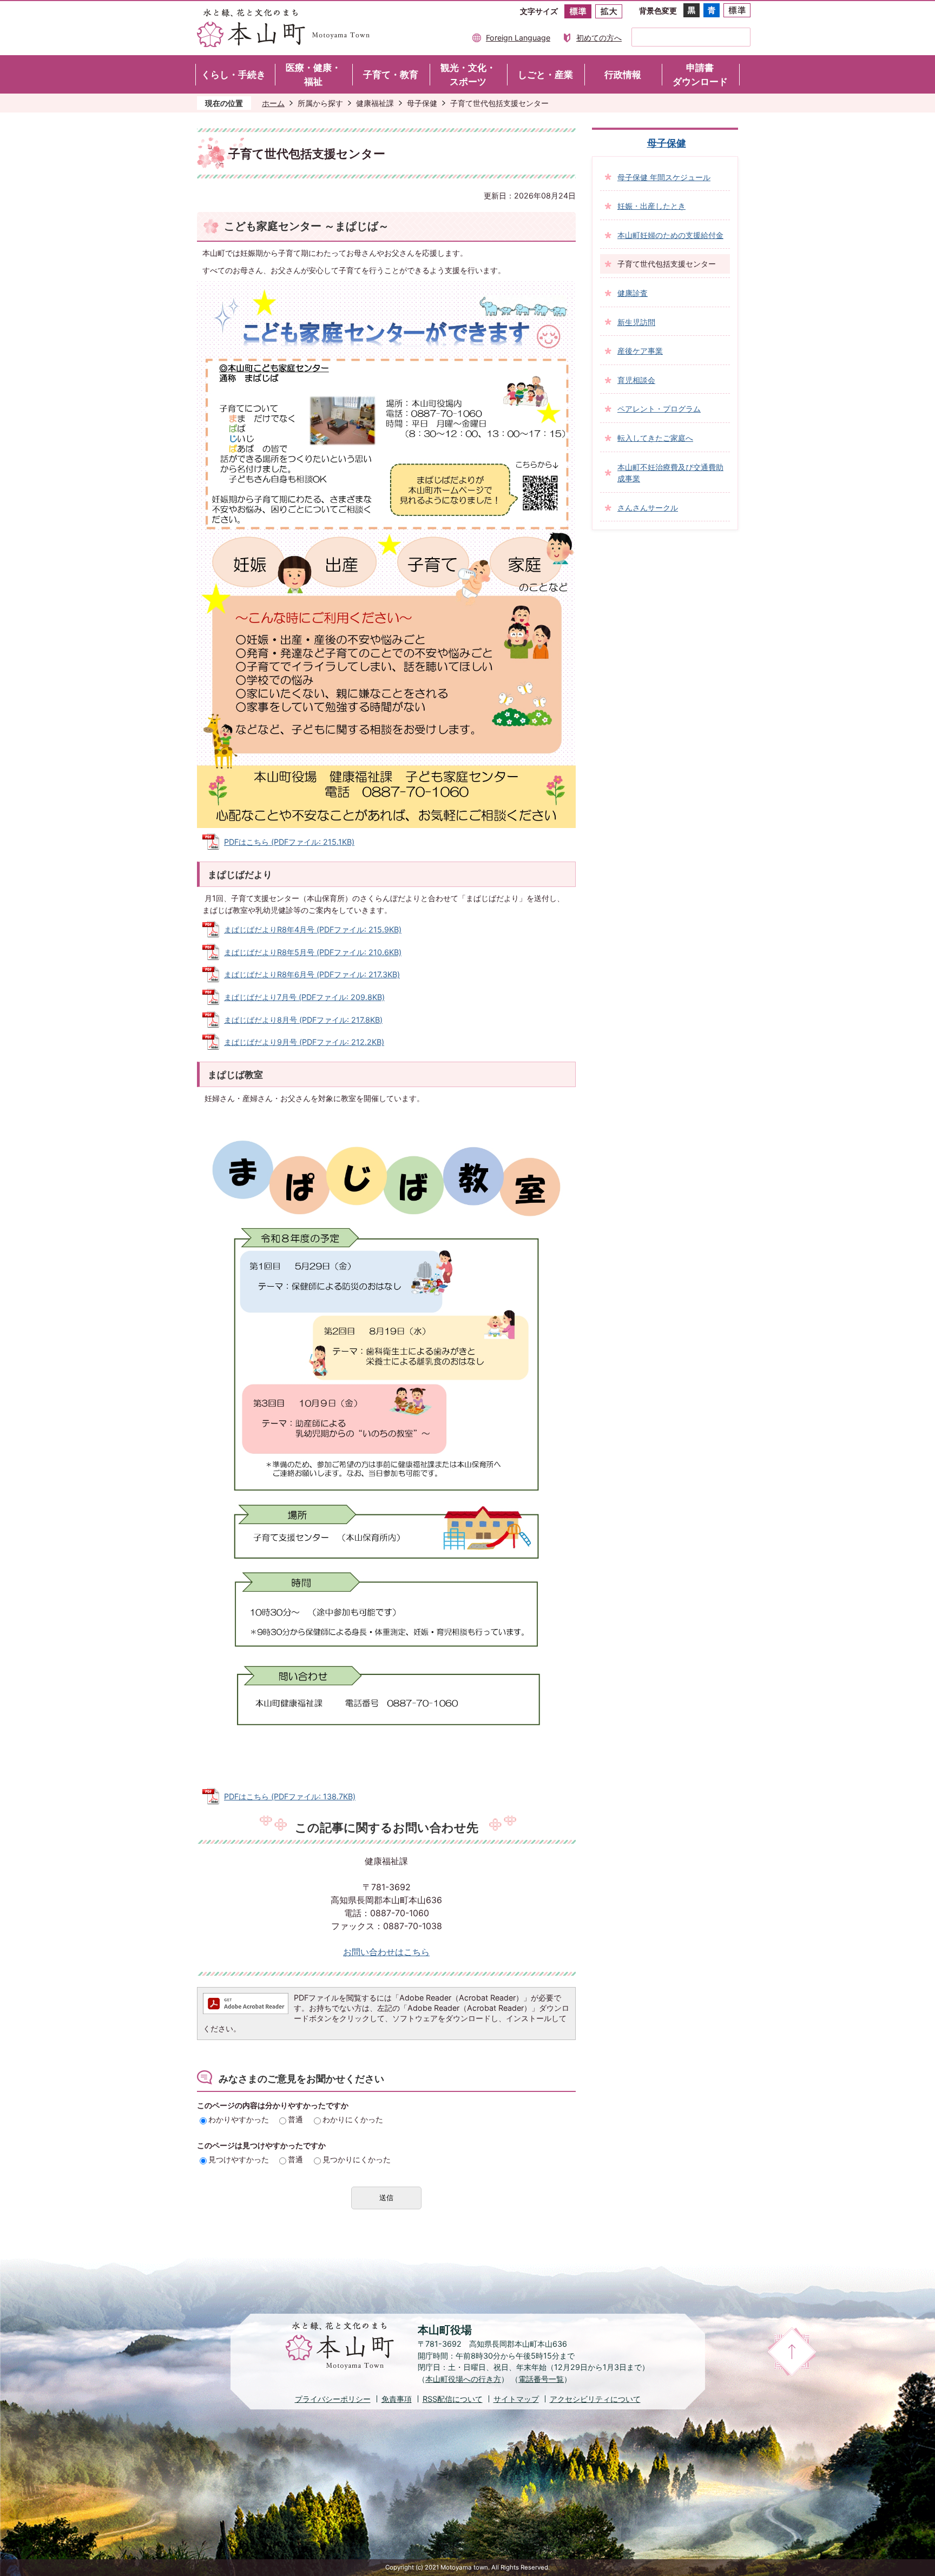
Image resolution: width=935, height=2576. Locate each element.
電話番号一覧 (541, 2379)
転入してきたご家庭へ (655, 438)
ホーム (273, 103)
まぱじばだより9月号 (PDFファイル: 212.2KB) (304, 1042)
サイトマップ (516, 2399)
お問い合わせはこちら (386, 1952)
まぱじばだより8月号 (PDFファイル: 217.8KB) (303, 1020)
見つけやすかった (239, 2159)
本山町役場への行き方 (463, 2379)
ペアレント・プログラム (659, 409)
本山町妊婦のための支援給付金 (670, 235)
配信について (453, 2399)
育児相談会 (636, 380)
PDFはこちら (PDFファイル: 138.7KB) (290, 1796)
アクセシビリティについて (595, 2399)
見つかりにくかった (357, 2159)
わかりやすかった (239, 2119)
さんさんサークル (648, 508)
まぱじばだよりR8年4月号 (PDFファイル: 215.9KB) (313, 929)
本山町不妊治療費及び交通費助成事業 (670, 473)
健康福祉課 (375, 103)
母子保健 (422, 103)
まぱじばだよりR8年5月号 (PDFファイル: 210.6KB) (313, 952)
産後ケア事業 (640, 351)
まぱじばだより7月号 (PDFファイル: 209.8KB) (304, 997)
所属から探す (320, 103)
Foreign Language (518, 38)
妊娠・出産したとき (651, 206)
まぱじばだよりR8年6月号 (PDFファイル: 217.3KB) (312, 974)
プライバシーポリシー (333, 2399)
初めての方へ (599, 38)
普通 (295, 2119)
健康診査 (633, 293)
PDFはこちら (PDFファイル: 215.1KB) (289, 842)
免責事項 (397, 2399)
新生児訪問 (636, 322)
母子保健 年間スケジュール (664, 177)
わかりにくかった (353, 2119)
